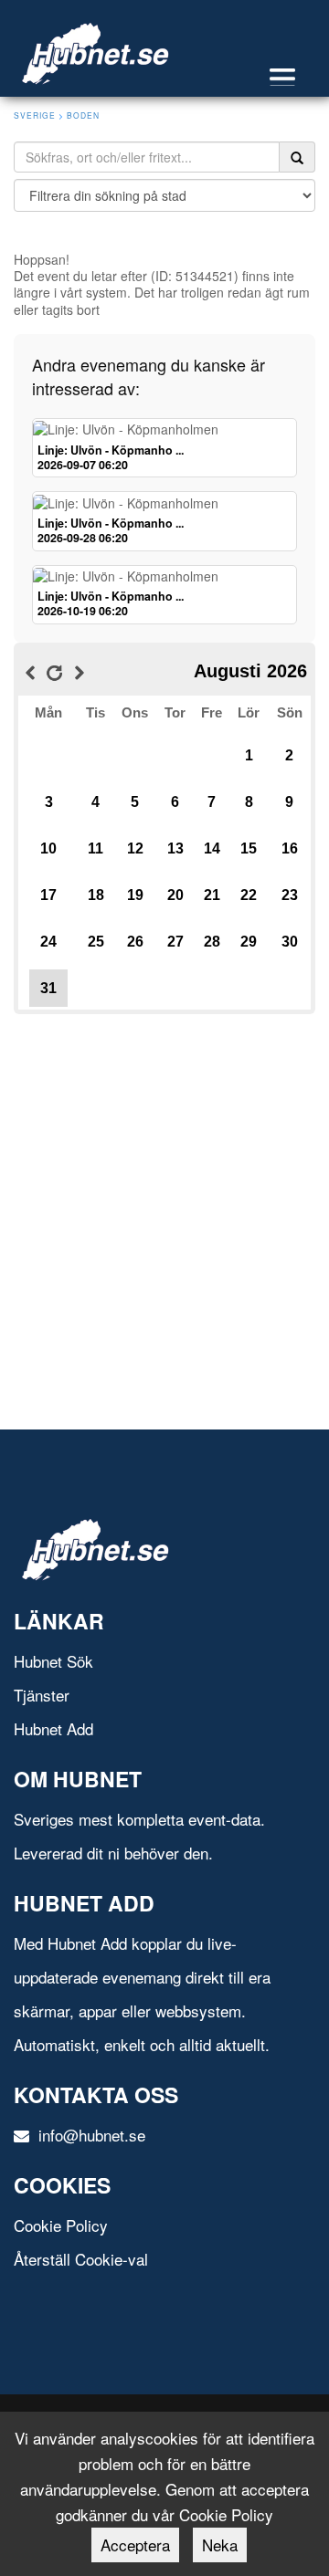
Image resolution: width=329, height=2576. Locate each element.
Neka (220, 2545)
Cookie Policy (61, 2225)
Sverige (35, 115)
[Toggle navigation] (292, 77)
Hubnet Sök (53, 1661)
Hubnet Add (53, 1728)
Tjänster (42, 1695)
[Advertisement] (164, 1183)
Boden (83, 115)
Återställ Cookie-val (81, 2259)
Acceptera (135, 2545)
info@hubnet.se (90, 2135)
